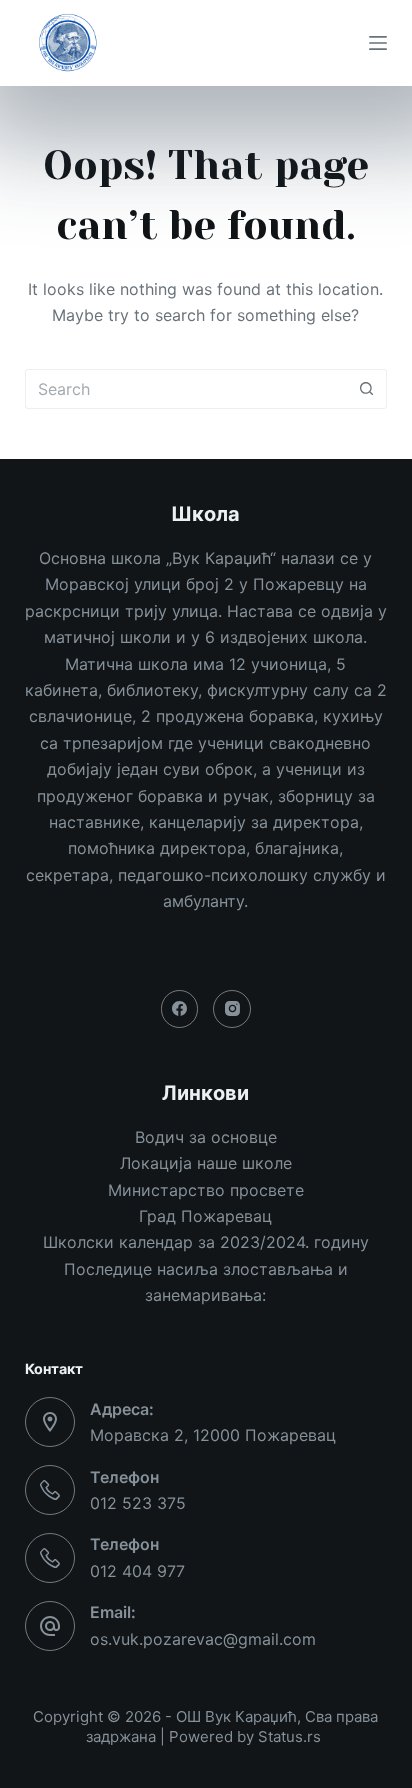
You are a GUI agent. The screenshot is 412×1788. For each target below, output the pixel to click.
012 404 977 (137, 1571)
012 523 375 (138, 1503)
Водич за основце (206, 1137)
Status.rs (289, 1736)
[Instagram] (232, 1009)
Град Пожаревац (205, 1216)
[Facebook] (180, 1009)
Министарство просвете (206, 1190)
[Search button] (367, 389)
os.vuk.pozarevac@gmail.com (203, 1639)
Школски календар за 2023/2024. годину (206, 1242)
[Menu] (378, 43)
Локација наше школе (206, 1163)
